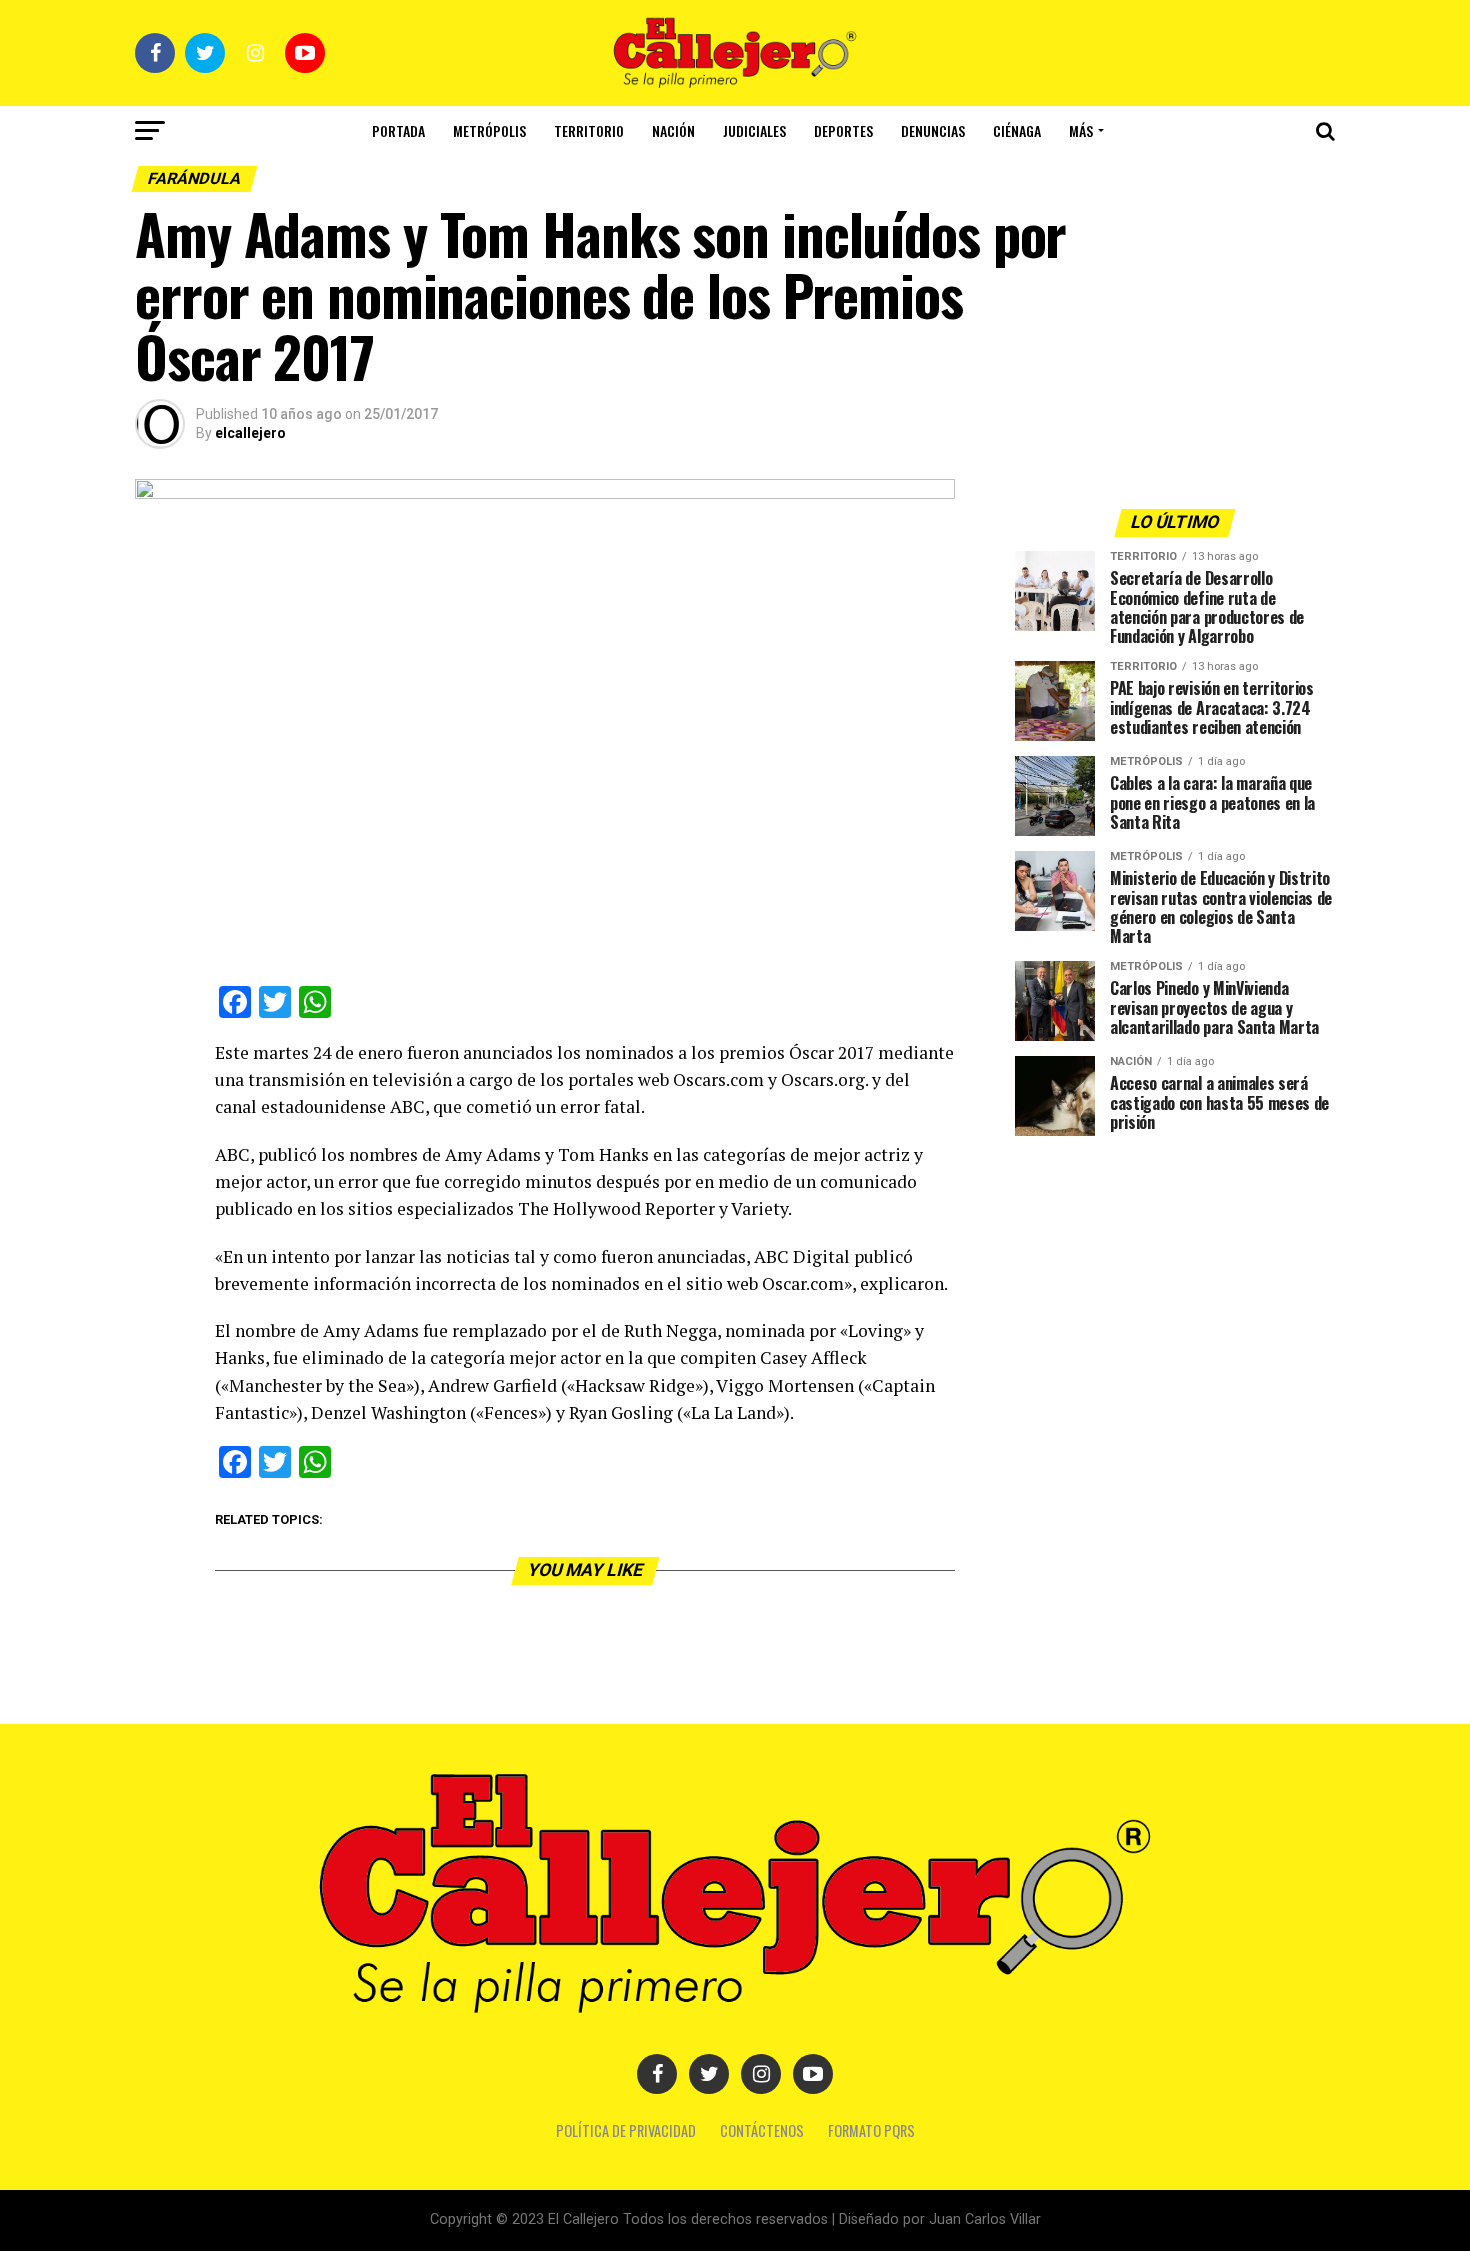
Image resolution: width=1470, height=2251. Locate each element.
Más (1081, 130)
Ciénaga (1017, 130)
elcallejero (250, 433)
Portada (398, 130)
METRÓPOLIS (489, 130)
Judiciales (754, 130)
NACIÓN (673, 130)
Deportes (843, 130)
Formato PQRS (871, 2130)
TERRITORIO (589, 130)
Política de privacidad (626, 2130)
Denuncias (933, 130)
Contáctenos (762, 2130)
